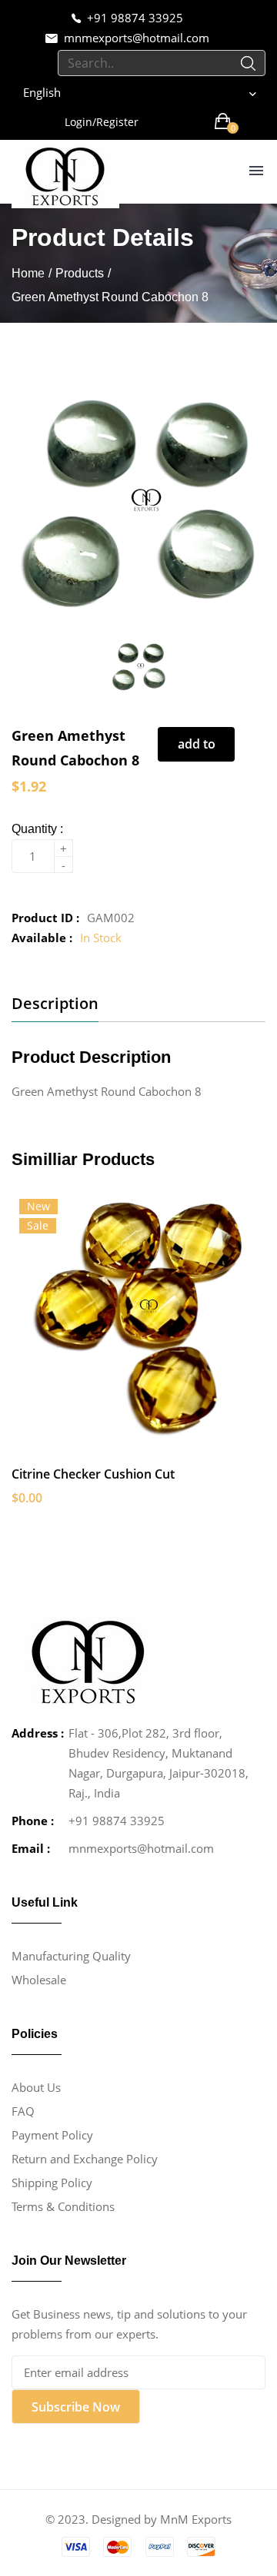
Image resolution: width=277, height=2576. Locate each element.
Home (28, 273)
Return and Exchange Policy (85, 2159)
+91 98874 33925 (135, 18)
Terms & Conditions (63, 2206)
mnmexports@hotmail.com (137, 38)
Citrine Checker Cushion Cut (93, 1474)
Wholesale (39, 1980)
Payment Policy (52, 2135)
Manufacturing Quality (71, 1956)
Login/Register (102, 122)
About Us (36, 2087)
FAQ (23, 2111)
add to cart (197, 749)
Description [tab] (55, 1004)
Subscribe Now (76, 2407)
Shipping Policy (52, 2183)
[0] (223, 121)
